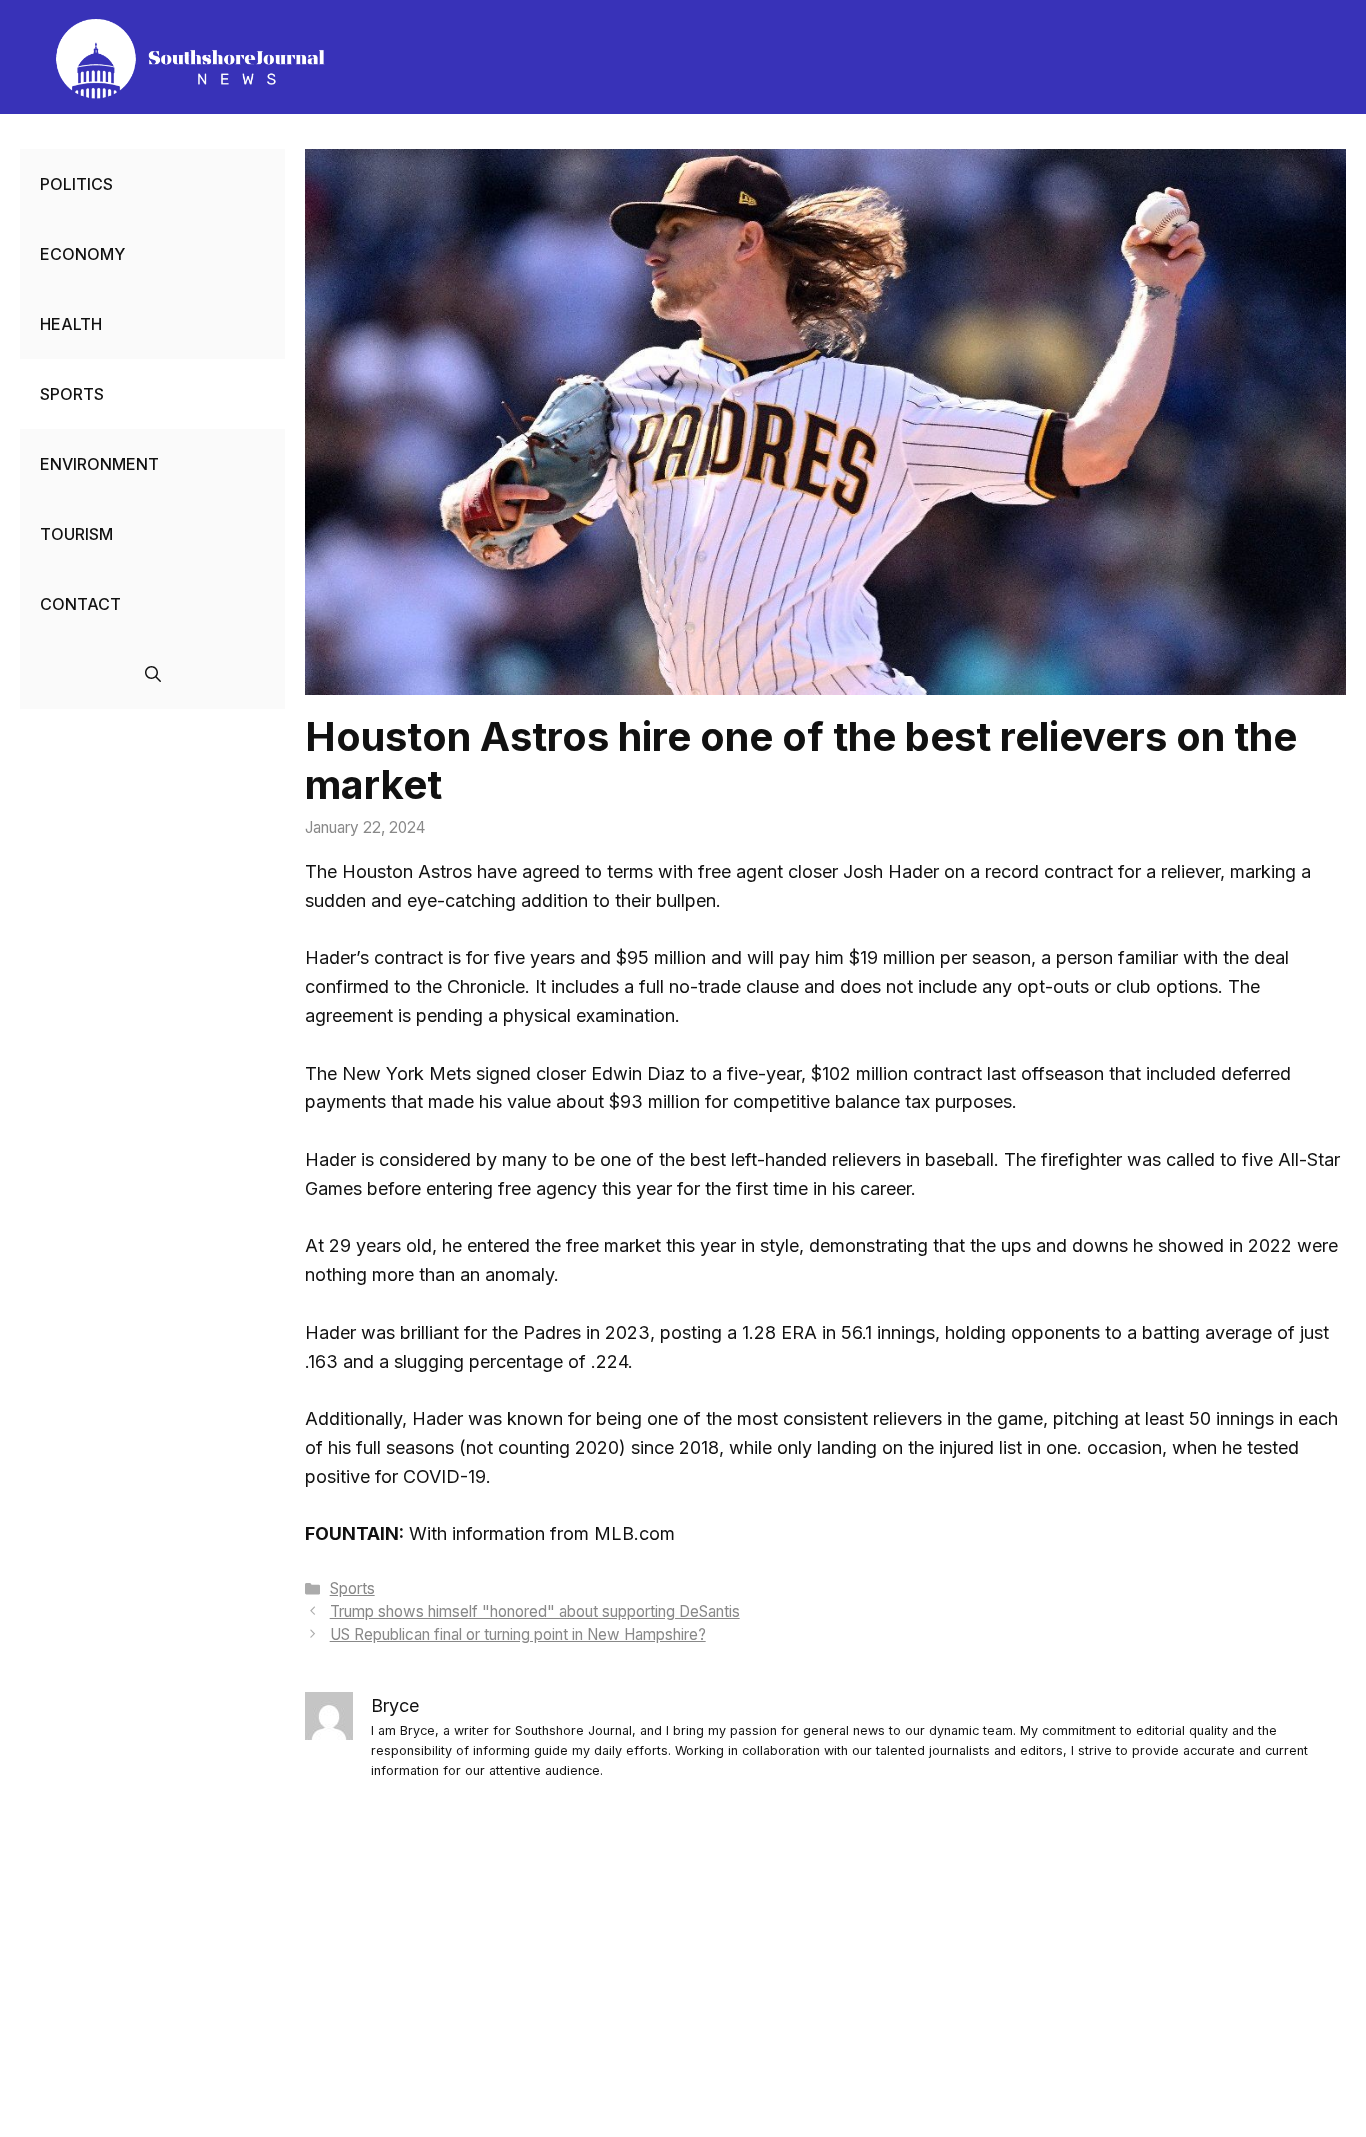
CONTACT (80, 604)
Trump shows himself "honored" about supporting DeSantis (535, 1611)
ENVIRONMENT (99, 464)
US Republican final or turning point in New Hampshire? (518, 1634)
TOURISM (76, 534)
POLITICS (76, 184)
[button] (153, 674)
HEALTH (71, 324)
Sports (352, 1588)
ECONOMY (82, 254)
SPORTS (72, 394)
